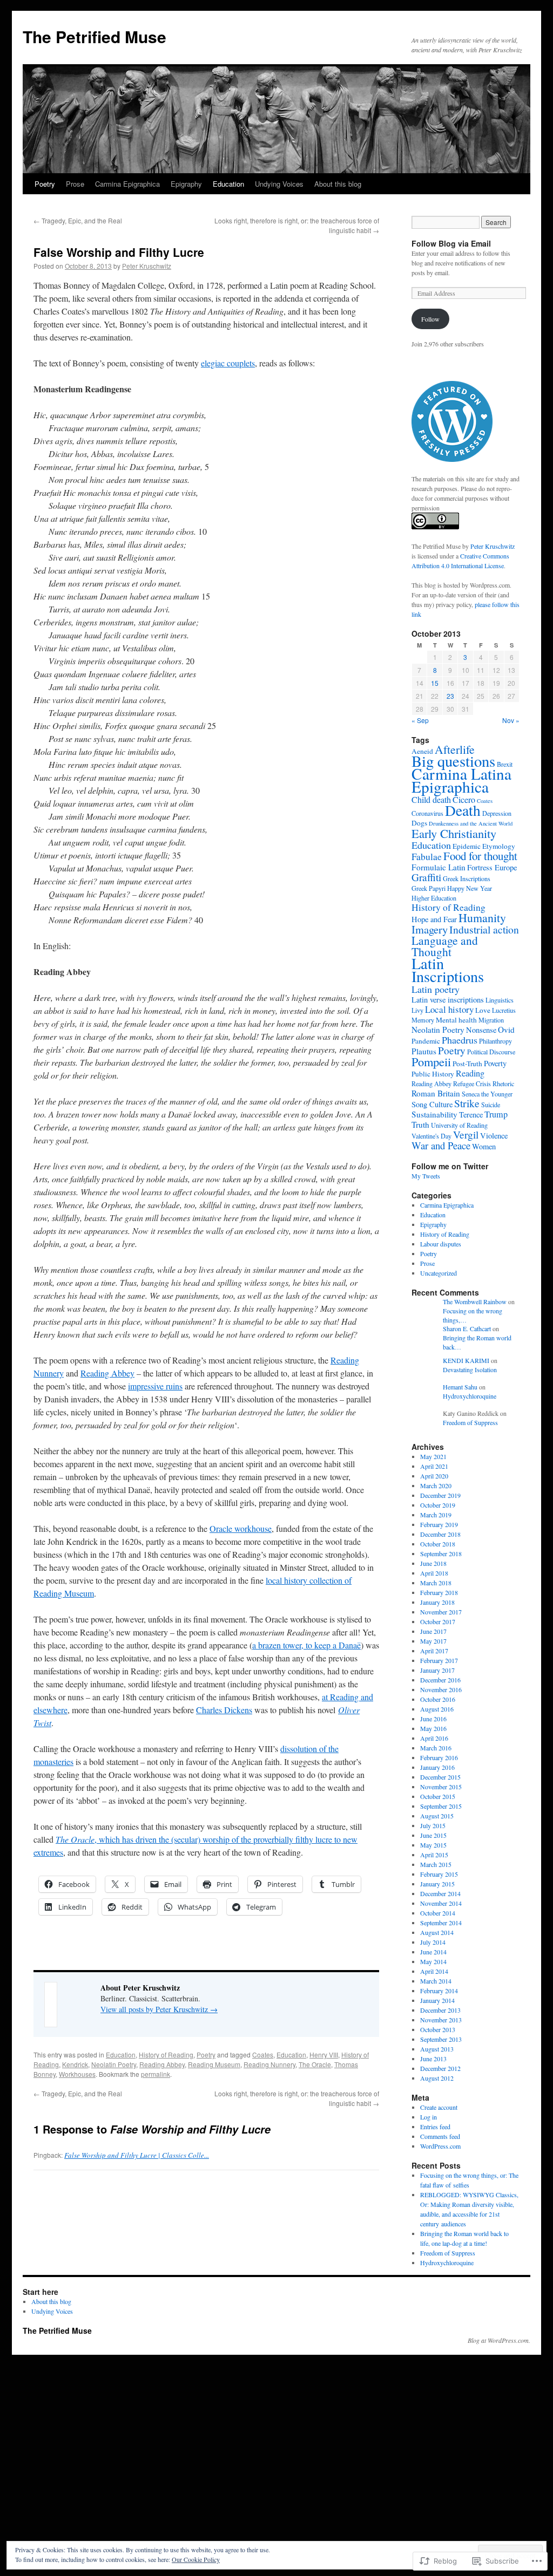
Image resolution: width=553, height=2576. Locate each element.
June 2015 (433, 1835)
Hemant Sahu (460, 1387)
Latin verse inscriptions (448, 1000)
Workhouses (77, 2074)
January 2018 (437, 1602)
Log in (429, 2117)
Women (484, 1146)
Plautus (424, 1051)
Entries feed (435, 2127)
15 (435, 683)
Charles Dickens (224, 1710)
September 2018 (441, 1553)
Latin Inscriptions (448, 970)
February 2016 (439, 1757)
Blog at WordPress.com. (499, 2340)
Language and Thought (445, 946)
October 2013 (438, 2029)
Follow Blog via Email (451, 243)
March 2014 (436, 1981)
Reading (470, 1073)
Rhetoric (503, 1083)
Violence (494, 1136)
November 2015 (441, 1787)
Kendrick (75, 2064)
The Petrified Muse (95, 36)
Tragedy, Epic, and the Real (78, 220)
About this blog (338, 184)
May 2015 (433, 1845)
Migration (491, 1020)
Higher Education (434, 898)
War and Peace (441, 1145)
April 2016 (434, 1738)
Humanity (482, 918)
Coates (263, 2054)
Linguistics (500, 1000)
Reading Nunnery (269, 2064)
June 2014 (433, 1952)
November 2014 (441, 1903)
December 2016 (440, 1680)
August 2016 (437, 1709)
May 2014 (433, 1961)
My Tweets (426, 1176)
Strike (467, 1103)
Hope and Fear (434, 919)
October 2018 (438, 1544)
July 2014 (433, 1942)
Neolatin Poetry (114, 2064)
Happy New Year (470, 888)
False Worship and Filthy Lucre (119, 252)
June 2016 (433, 1719)
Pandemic (426, 1041)
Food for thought (480, 856)
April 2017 (434, 1651)
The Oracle (315, 2064)
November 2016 (441, 1689)
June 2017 (433, 1631)
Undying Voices (279, 184)
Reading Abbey (107, 1373)
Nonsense (481, 1030)
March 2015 (436, 1864)
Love (483, 1010)
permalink (156, 2074)
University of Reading (459, 1125)
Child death (431, 800)
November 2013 (441, 2020)
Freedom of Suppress (470, 1422)
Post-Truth (467, 1064)
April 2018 (434, 1573)
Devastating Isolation (470, 1369)
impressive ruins (155, 1386)
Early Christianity (454, 833)
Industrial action (484, 929)
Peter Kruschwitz (147, 266)
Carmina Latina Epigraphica (461, 780)
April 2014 (434, 1971)
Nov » (511, 720)
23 (450, 696)
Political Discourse (491, 1052)
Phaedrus (460, 1040)
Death (463, 810)
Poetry (45, 184)
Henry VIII (324, 2054)
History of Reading (166, 2054)
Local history (449, 1009)
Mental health (456, 1020)
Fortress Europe (492, 867)
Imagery (430, 929)
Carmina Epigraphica (127, 184)
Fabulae (427, 857)
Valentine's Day (431, 1136)
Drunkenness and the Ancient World (471, 823)
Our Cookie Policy (196, 2559)
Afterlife (455, 749)
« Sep (420, 720)
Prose (75, 184)
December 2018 (440, 1534)
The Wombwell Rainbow (475, 1301)
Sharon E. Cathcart (467, 1328)
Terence (471, 1115)
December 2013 (440, 2010)
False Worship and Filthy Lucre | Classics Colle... (137, 2155)
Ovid (506, 1030)
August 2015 (437, 1816)
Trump (496, 1114)
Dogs (419, 823)
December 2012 (440, 2068)
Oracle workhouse (241, 1528)
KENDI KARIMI (466, 1360)
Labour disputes (441, 1244)
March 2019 (436, 1515)
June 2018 (433, 1563)
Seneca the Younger (487, 1094)
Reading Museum (214, 2064)
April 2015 (434, 1855)
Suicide (491, 1105)
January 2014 (437, 2000)
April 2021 (434, 1466)
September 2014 (441, 1923)
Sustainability (434, 1114)
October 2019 (438, 1505)
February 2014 (439, 1991)
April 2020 (434, 1476)
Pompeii (431, 1061)
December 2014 (440, 1893)
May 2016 (433, 1728)
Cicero (464, 800)
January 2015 (437, 1884)
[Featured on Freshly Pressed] (452, 459)
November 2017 (441, 1612)
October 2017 (438, 1621)
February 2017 (439, 1660)
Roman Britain (436, 1093)
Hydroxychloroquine (470, 1396)
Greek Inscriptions (467, 878)
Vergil (466, 1134)
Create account (439, 2107)
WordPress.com (440, 2146)
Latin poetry (436, 989)
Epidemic (467, 846)
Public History (433, 1074)
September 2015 (441, 1806)
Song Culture (432, 1104)
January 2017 (437, 1670)
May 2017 (433, 1641)
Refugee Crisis (472, 1083)
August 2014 (437, 1932)
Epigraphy (186, 184)
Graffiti (426, 877)
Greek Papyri (429, 888)
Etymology (499, 846)
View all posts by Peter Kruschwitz (159, 2009)
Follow (430, 319)
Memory (423, 1020)
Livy (417, 1010)
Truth (420, 1125)
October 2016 (438, 1699)
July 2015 (433, 1825)
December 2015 (440, 1777)
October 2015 (438, 1796)
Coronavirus (427, 813)
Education (228, 184)
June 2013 (433, 2059)
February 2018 (439, 1592)
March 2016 (436, 1748)
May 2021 (433, 1456)
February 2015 (439, 1874)
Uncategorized (439, 1273)
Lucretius (504, 1010)
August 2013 (437, 2049)
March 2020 (436, 1485)
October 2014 (438, 1913)
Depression (497, 813)
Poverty (495, 1063)
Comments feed (440, 2136)
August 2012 (437, 2078)
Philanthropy (495, 1041)
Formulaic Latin (439, 867)
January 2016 (437, 1767)
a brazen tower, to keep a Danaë (306, 1645)
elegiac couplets (228, 363)
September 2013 (441, 2039)
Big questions (453, 761)
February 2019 (439, 1524)
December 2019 (440, 1495)
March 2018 (436, 1583)
